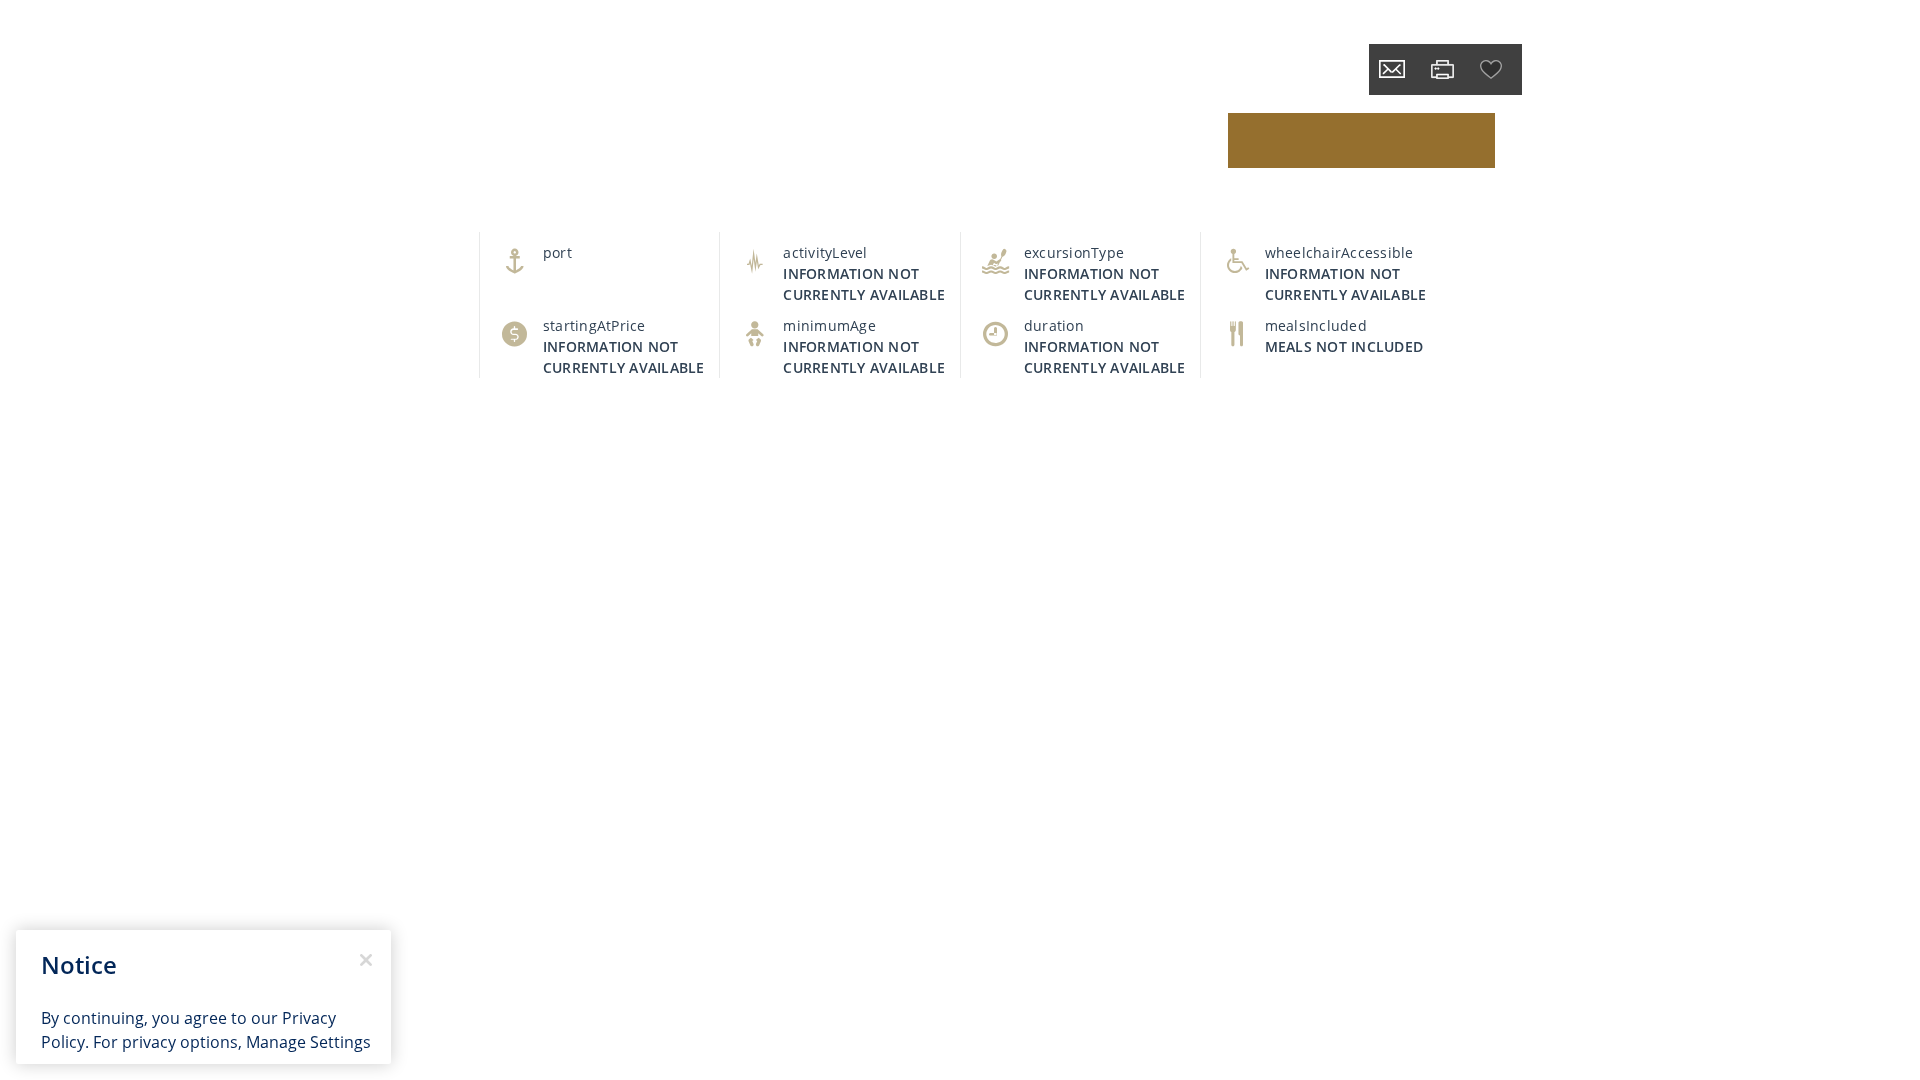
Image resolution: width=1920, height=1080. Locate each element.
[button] (1493, 69)
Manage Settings (308, 1042)
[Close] (366, 960)
